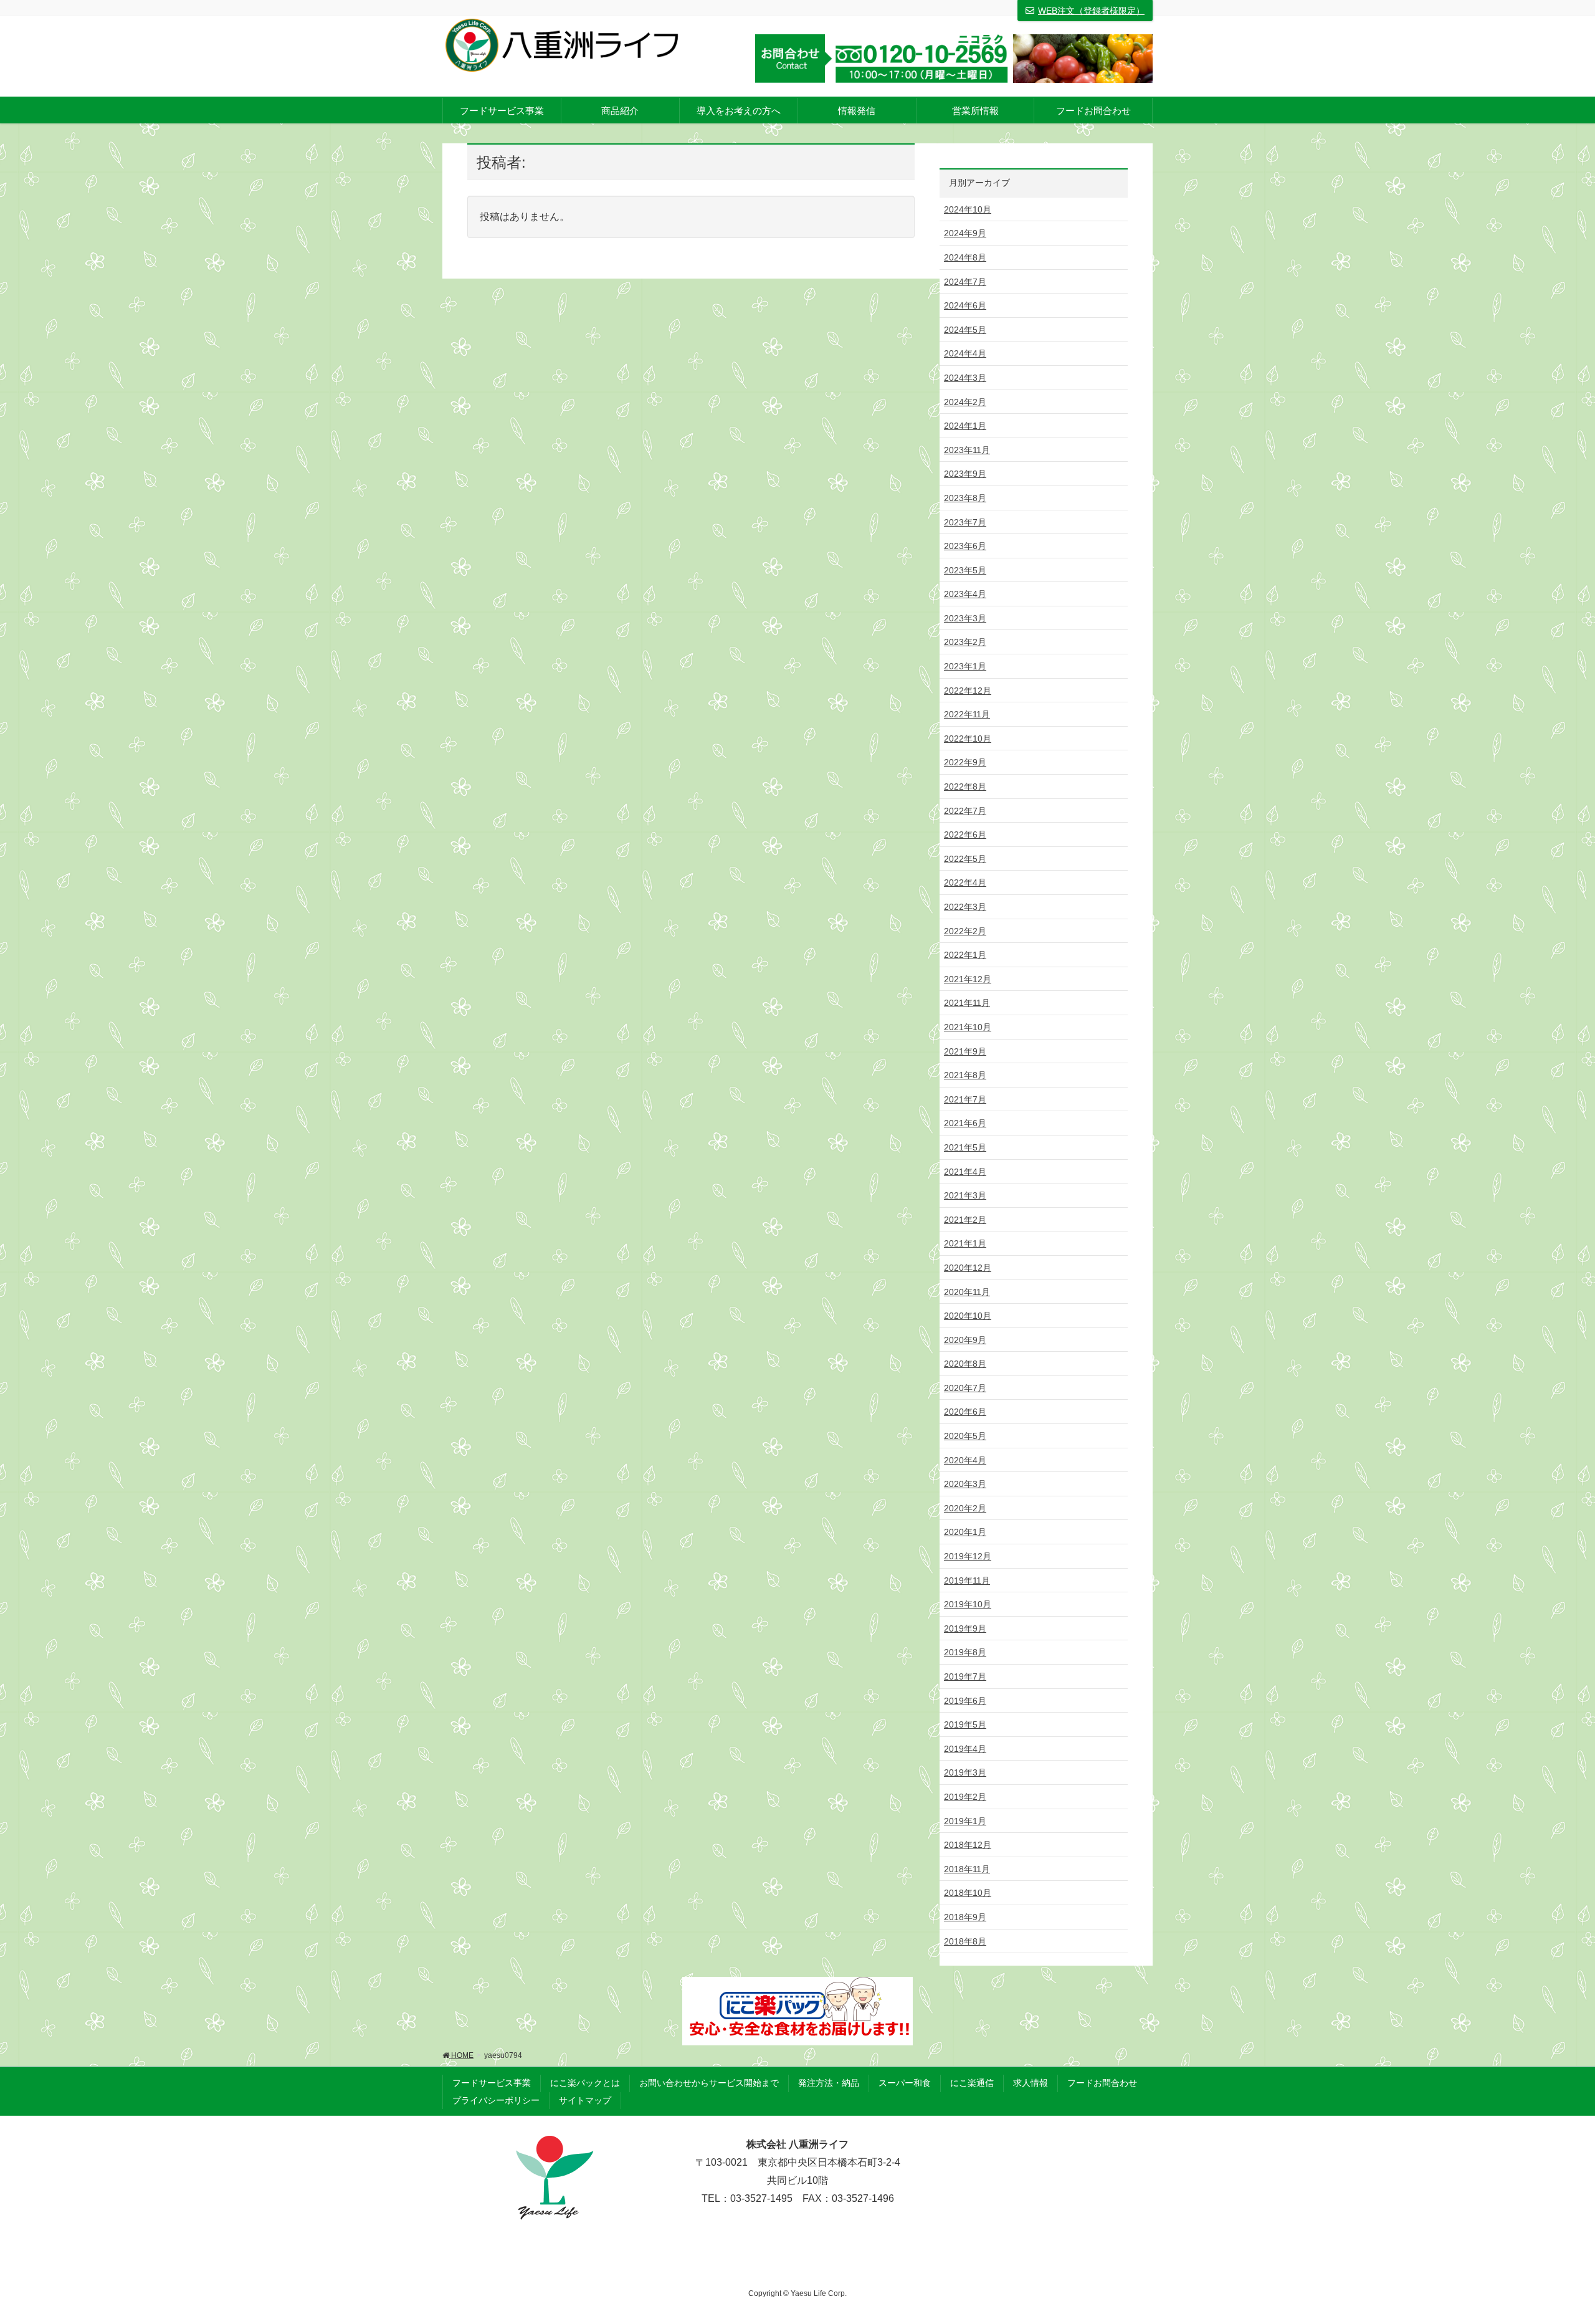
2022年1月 (965, 955)
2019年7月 (965, 1676)
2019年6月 (965, 1701)
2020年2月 (965, 1508)
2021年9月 (965, 1051)
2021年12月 (968, 979)
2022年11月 (967, 714)
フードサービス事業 (492, 2083)
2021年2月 (965, 1220)
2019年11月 (967, 1580)
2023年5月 (965, 570)
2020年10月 (968, 1316)
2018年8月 (965, 1941)
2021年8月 (965, 1075)
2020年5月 (965, 1436)
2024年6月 (965, 305)
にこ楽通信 (972, 2083)
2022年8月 (965, 787)
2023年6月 (965, 546)
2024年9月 (965, 233)
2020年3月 (965, 1484)
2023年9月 (965, 474)
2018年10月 (968, 1893)
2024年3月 (965, 378)
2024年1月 (965, 426)
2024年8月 (965, 257)
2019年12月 (968, 1556)
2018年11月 (967, 1869)
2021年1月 (965, 1243)
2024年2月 (965, 402)
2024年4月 (965, 353)
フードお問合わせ (1102, 2083)
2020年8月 (965, 1364)
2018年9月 (965, 1917)
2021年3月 (965, 1195)
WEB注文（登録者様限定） (1091, 11)
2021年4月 (965, 1172)
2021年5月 (965, 1147)
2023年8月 (965, 498)
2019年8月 (965, 1652)
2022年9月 (965, 762)
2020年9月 (965, 1340)
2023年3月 (965, 618)
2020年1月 (965, 1532)
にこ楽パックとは (585, 2083)
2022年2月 (965, 931)
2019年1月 (965, 1821)
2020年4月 (965, 1460)
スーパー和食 (905, 2083)
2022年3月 (965, 907)
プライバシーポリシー (496, 2100)
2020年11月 (967, 1292)
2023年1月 (965, 666)
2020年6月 (965, 1412)
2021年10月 (968, 1027)
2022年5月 (965, 859)
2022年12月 (968, 691)
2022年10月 (968, 739)
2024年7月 (965, 282)
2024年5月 (965, 330)
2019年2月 (965, 1797)
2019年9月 (965, 1628)
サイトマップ (585, 2100)
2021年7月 (965, 1099)
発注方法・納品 (829, 2083)
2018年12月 (968, 1845)
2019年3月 (965, 1772)
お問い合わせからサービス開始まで (709, 2083)
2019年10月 (968, 1604)
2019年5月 (965, 1724)
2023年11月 (967, 450)
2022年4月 (965, 882)
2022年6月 (965, 834)
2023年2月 (965, 642)
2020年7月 (965, 1388)
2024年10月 (968, 209)
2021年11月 (967, 1003)
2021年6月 (965, 1123)
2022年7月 (965, 811)
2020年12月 (968, 1268)
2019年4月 (965, 1749)
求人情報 (1031, 2083)
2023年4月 (965, 594)
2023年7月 (965, 522)
